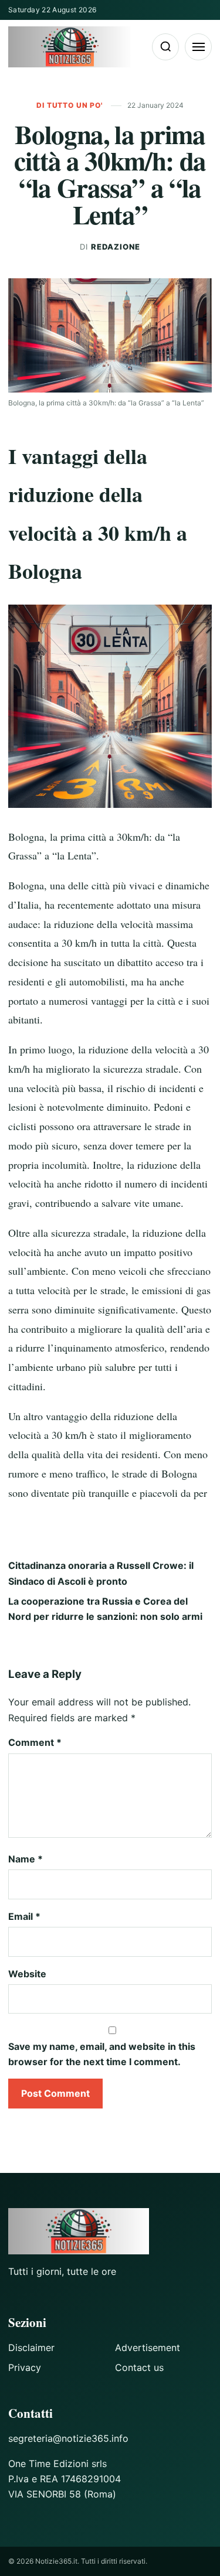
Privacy (25, 2367)
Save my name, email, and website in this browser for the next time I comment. (102, 2054)
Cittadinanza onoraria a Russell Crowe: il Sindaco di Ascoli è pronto (101, 1573)
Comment (35, 1742)
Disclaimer (31, 2348)
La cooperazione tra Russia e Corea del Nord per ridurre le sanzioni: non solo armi (105, 1609)
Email (24, 1916)
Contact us (139, 2367)
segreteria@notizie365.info (68, 2438)
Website (27, 1974)
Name (26, 1859)
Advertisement (148, 2348)
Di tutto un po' (70, 105)
